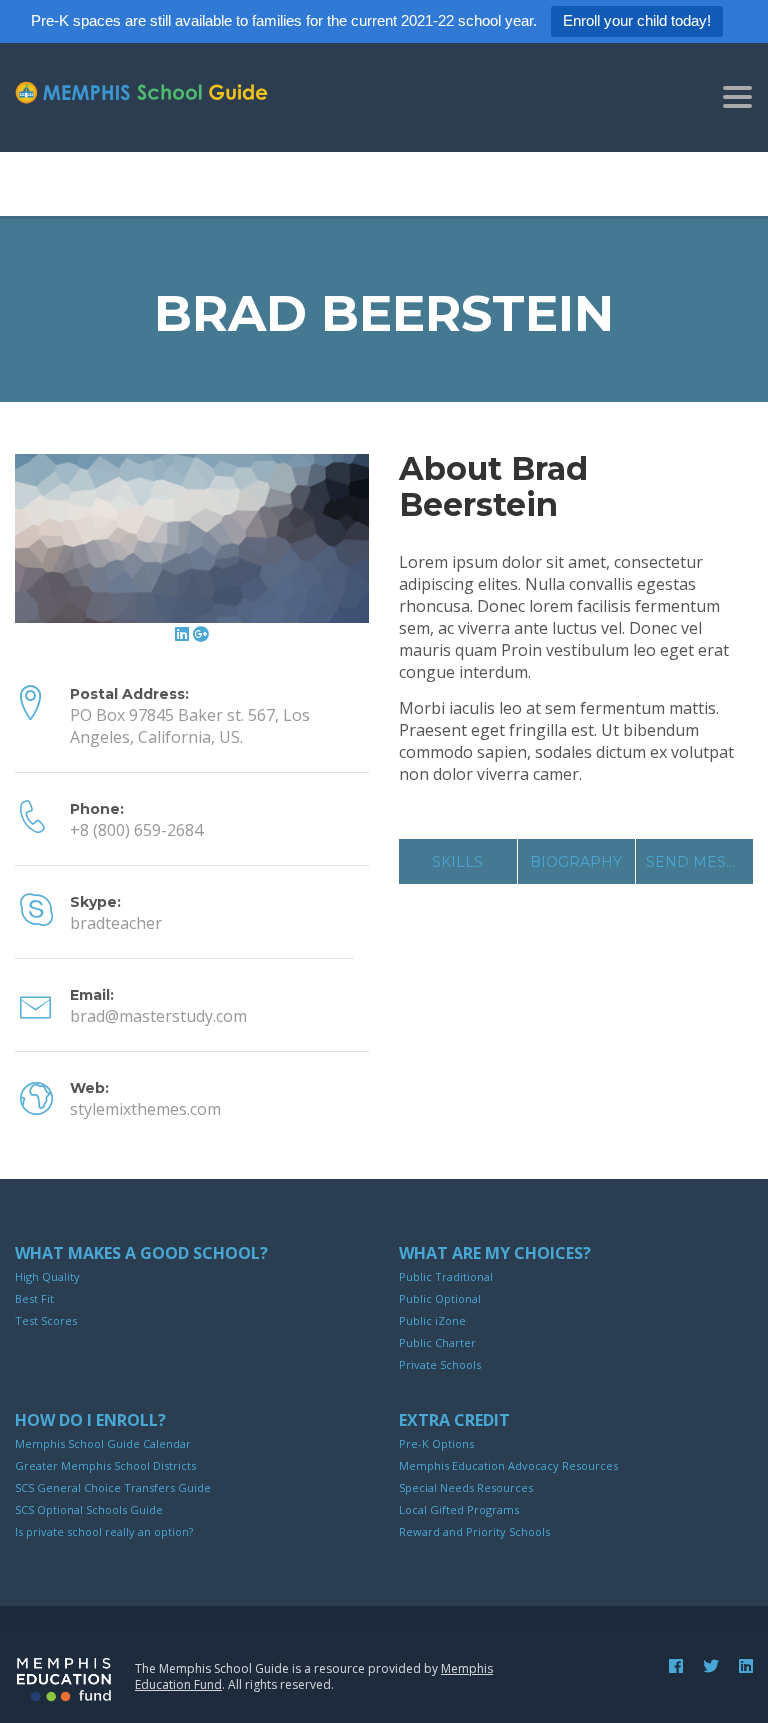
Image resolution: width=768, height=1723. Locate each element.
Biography (576, 862)
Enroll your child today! (637, 20)
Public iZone (432, 1320)
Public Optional (440, 1298)
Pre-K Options (436, 1443)
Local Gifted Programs (459, 1509)
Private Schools (440, 1364)
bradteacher (116, 923)
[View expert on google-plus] (201, 634)
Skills (457, 862)
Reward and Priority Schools (474, 1531)
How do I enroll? (90, 1420)
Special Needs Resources (466, 1487)
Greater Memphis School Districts (105, 1465)
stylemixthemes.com (145, 1109)
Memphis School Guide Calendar (103, 1443)
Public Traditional (446, 1276)
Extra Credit (454, 1420)
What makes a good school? (141, 1253)
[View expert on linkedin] (184, 634)
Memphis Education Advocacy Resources (508, 1465)
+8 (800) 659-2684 (136, 830)
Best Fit (34, 1298)
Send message (699, 862)
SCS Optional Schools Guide (89, 1509)
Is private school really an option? (104, 1531)
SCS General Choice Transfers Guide (113, 1487)
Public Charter (437, 1342)
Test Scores (46, 1320)
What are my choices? (495, 1253)
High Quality (47, 1276)
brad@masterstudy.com (158, 1016)
